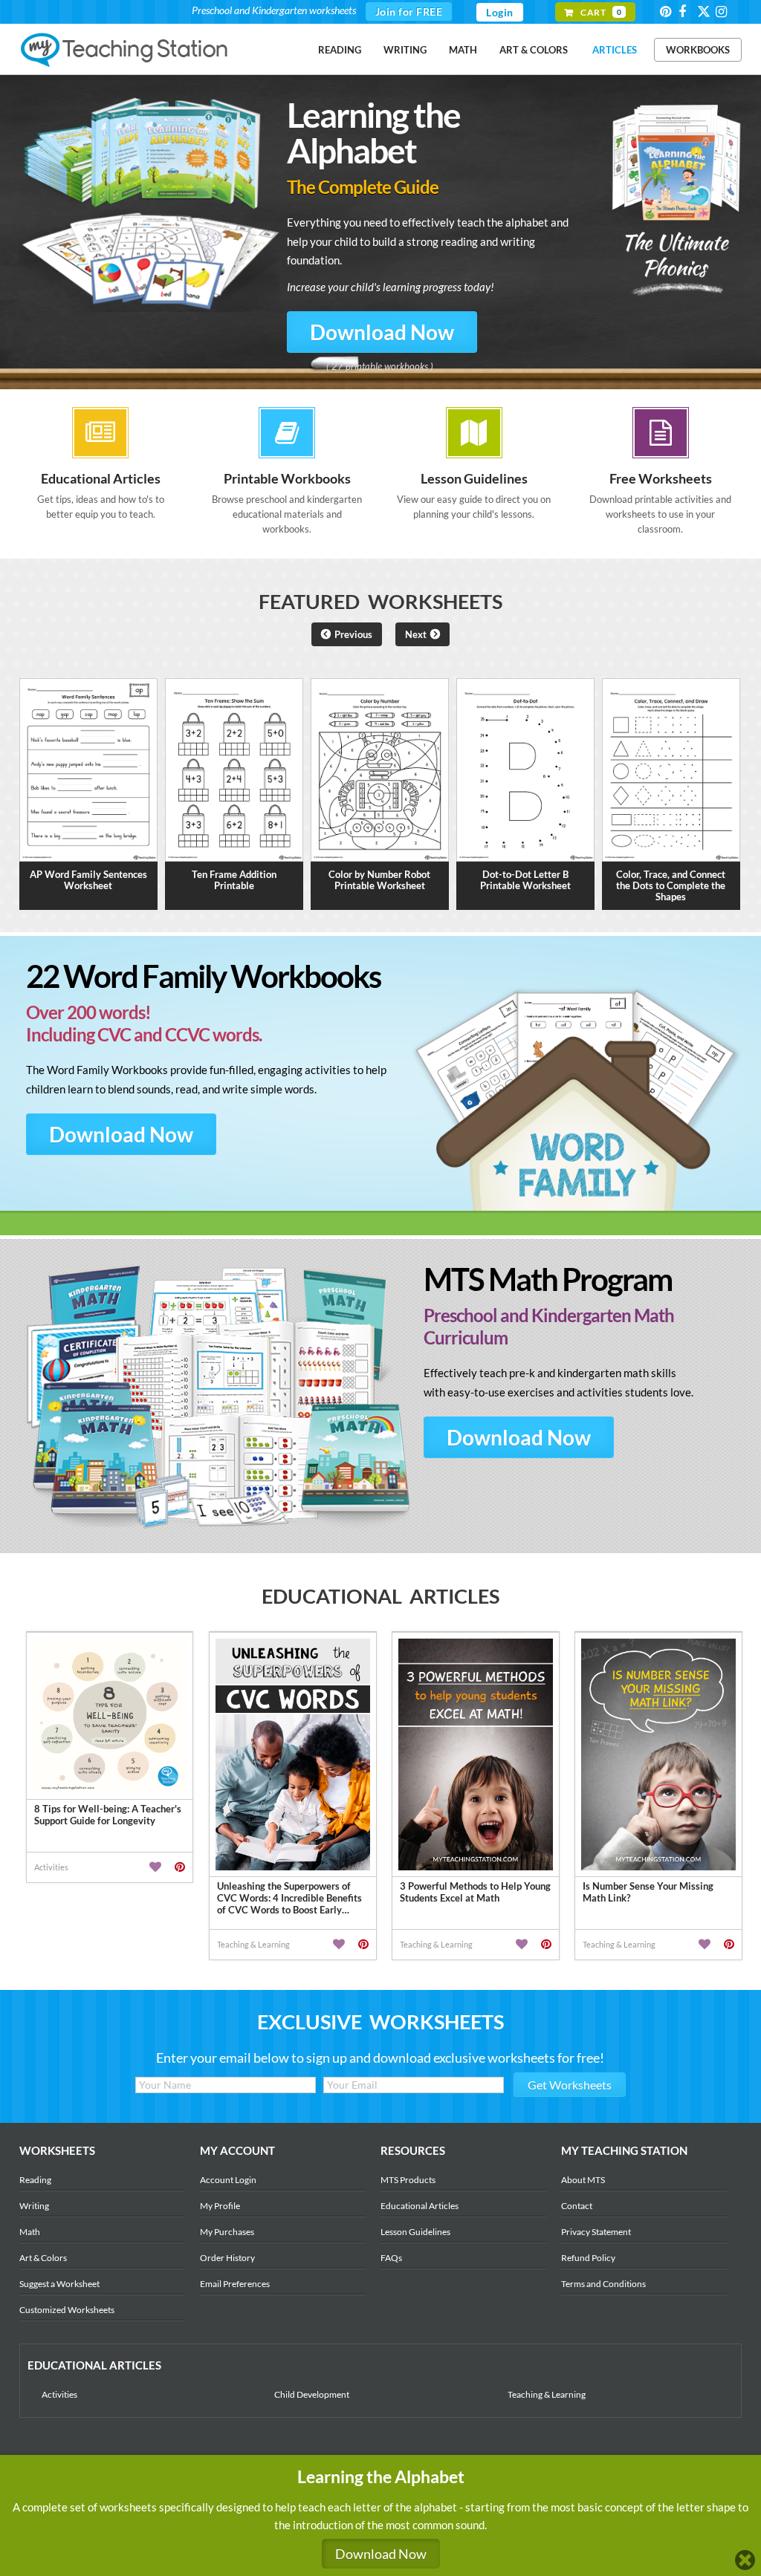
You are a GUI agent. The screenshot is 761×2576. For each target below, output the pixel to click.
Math (463, 50)
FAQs (391, 2258)
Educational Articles (420, 2206)
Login (500, 12)
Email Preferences (235, 2284)
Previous (353, 634)
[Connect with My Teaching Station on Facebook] (687, 12)
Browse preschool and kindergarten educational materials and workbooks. (287, 502)
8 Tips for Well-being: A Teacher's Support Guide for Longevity (108, 1815)
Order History (227, 2258)
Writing (405, 50)
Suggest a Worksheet (59, 2284)
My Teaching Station (125, 51)
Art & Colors (534, 50)
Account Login (228, 2180)
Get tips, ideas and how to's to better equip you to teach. (101, 495)
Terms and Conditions (603, 2284)
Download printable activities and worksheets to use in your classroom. (660, 502)
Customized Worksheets (67, 2310)
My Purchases (227, 2232)
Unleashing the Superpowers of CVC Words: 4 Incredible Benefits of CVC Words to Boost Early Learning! (289, 1898)
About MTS (583, 2180)
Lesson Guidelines (415, 2232)
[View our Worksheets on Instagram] (724, 12)
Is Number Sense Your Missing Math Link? (648, 1892)
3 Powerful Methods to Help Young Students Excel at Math (475, 1892)
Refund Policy (588, 2258)
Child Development (312, 2394)
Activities (59, 2394)
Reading (340, 50)
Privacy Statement (596, 2232)
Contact (577, 2206)
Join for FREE (409, 12)
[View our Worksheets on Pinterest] (668, 12)
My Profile (220, 2206)
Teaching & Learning (547, 2394)
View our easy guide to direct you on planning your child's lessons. (474, 495)
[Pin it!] (180, 1867)
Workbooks (698, 50)
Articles (615, 50)
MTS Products (408, 2180)
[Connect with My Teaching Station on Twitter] (705, 11)
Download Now (382, 332)
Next (416, 634)
